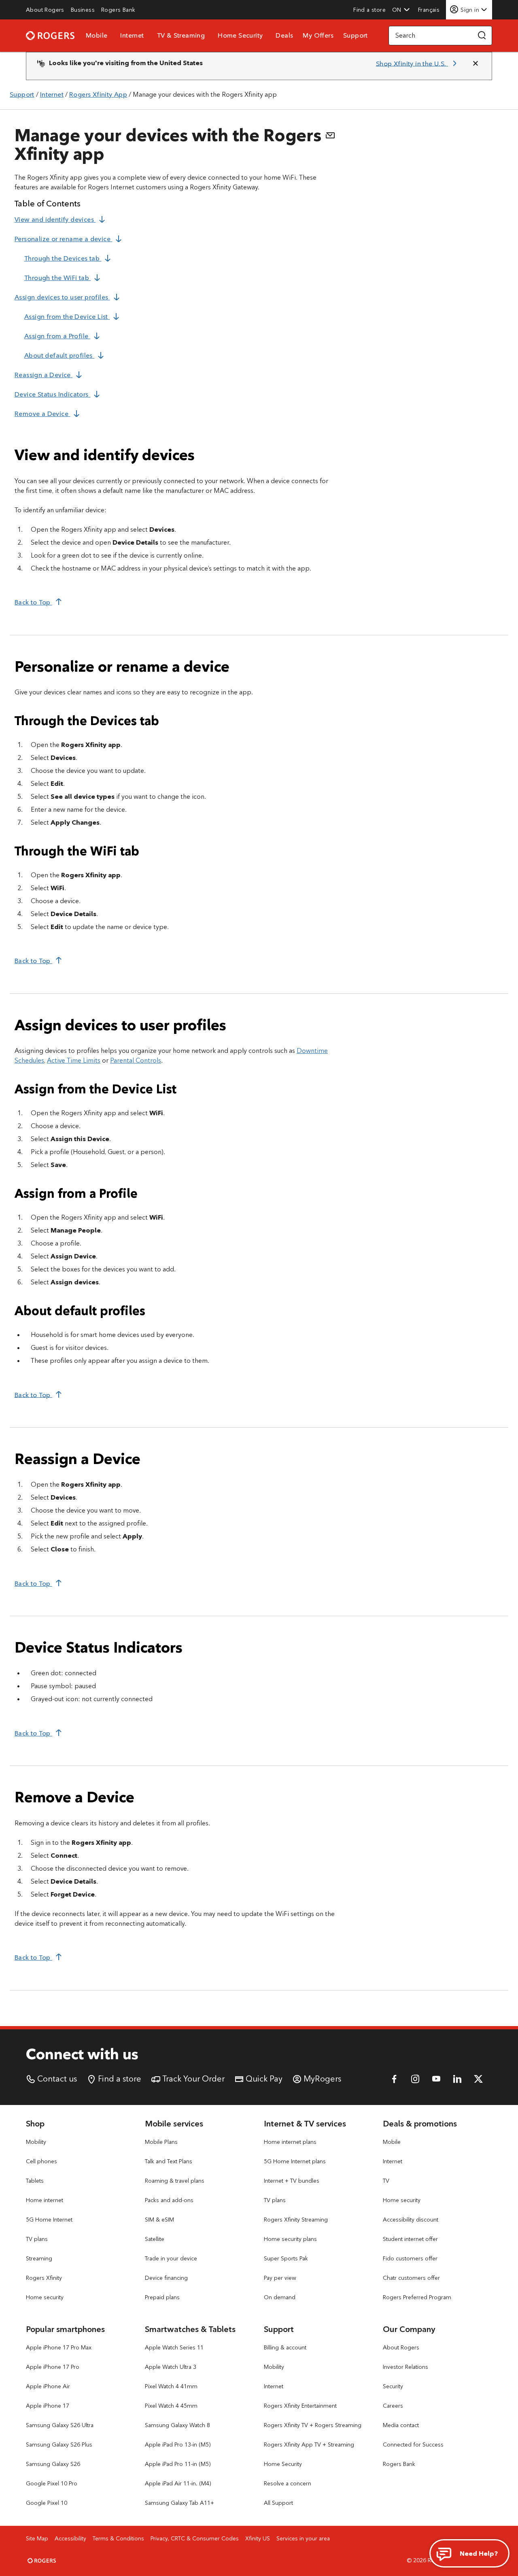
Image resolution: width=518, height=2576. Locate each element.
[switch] (430, 10)
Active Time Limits (74, 1060)
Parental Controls (136, 1060)
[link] (45, 10)
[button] (401, 10)
